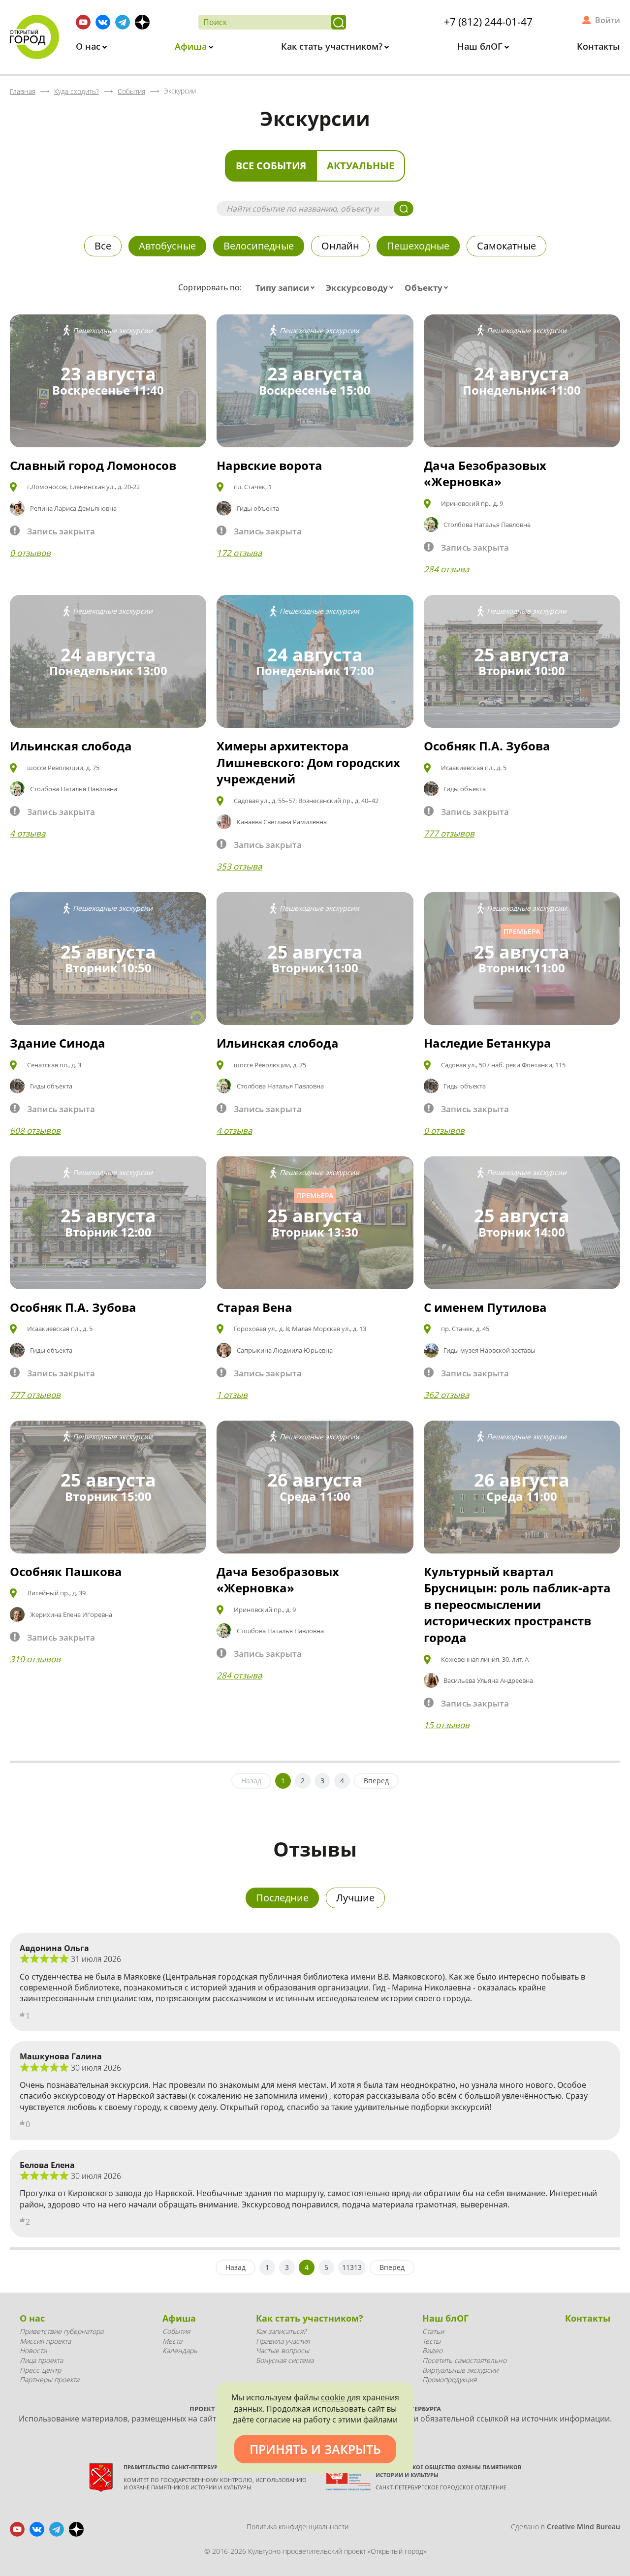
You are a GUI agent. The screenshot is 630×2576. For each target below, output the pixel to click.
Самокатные (506, 246)
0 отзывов (30, 553)
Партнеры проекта (49, 2379)
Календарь (180, 2350)
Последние (282, 1898)
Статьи (433, 2331)
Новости (33, 2350)
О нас (89, 46)
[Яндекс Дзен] (142, 22)
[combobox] (287, 288)
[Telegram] (123, 22)
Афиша (192, 46)
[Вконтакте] (103, 22)
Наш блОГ (481, 46)
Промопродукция (449, 2379)
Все (103, 246)
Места (172, 2341)
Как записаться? (281, 2331)
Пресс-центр (40, 2370)
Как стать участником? (333, 46)
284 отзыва (446, 569)
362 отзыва (446, 1395)
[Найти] (339, 22)
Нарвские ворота (269, 465)
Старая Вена (254, 1307)
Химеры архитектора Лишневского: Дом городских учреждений (308, 762)
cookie (333, 2397)
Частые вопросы (283, 2350)
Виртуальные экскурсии (460, 2370)
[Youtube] (83, 22)
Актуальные (361, 166)
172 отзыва (239, 553)
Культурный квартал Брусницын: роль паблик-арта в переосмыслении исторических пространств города (517, 1604)
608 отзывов (35, 1131)
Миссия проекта (45, 2341)
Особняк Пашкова (66, 1571)
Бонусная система (285, 2360)
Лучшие (355, 1898)
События (176, 2331)
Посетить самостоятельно (464, 2360)
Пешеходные (418, 246)
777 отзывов (449, 833)
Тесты (431, 2341)
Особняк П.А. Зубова (487, 746)
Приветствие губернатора (62, 2331)
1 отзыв (232, 1395)
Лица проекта (41, 2360)
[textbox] (287, 288)
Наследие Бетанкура (488, 1043)
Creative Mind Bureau (583, 2527)
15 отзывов (447, 1725)
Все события (271, 166)
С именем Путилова (485, 1307)
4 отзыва (28, 833)
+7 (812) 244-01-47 (488, 22)
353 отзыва (239, 866)
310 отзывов (35, 1659)
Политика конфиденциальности (298, 2527)
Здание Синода (58, 1043)
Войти (608, 20)
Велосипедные (259, 246)
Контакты (598, 46)
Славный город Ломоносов (93, 465)
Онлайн (340, 246)
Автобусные (167, 246)
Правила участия (283, 2341)
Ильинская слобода (71, 746)
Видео (432, 2350)
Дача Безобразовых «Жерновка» (485, 474)
